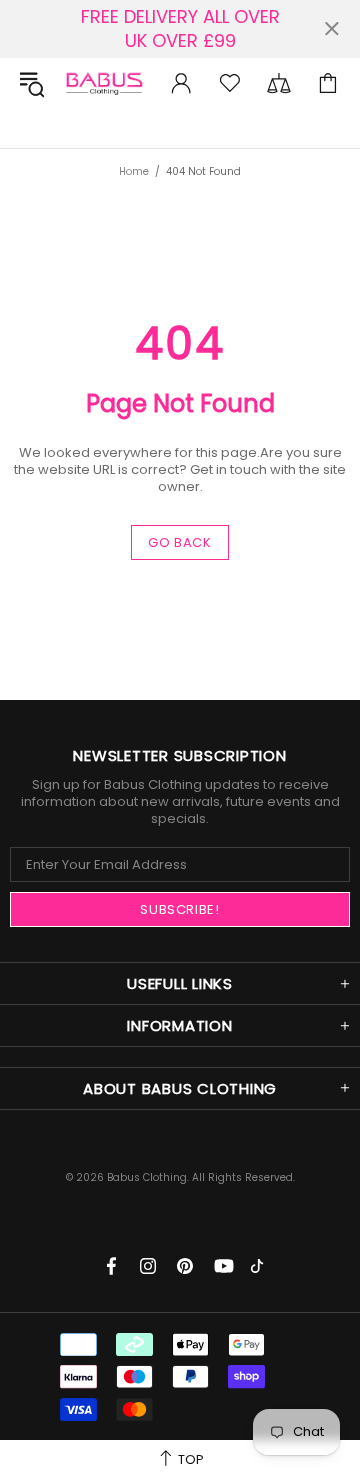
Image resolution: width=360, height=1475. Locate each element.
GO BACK (180, 542)
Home (134, 171)
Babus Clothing (104, 83)
